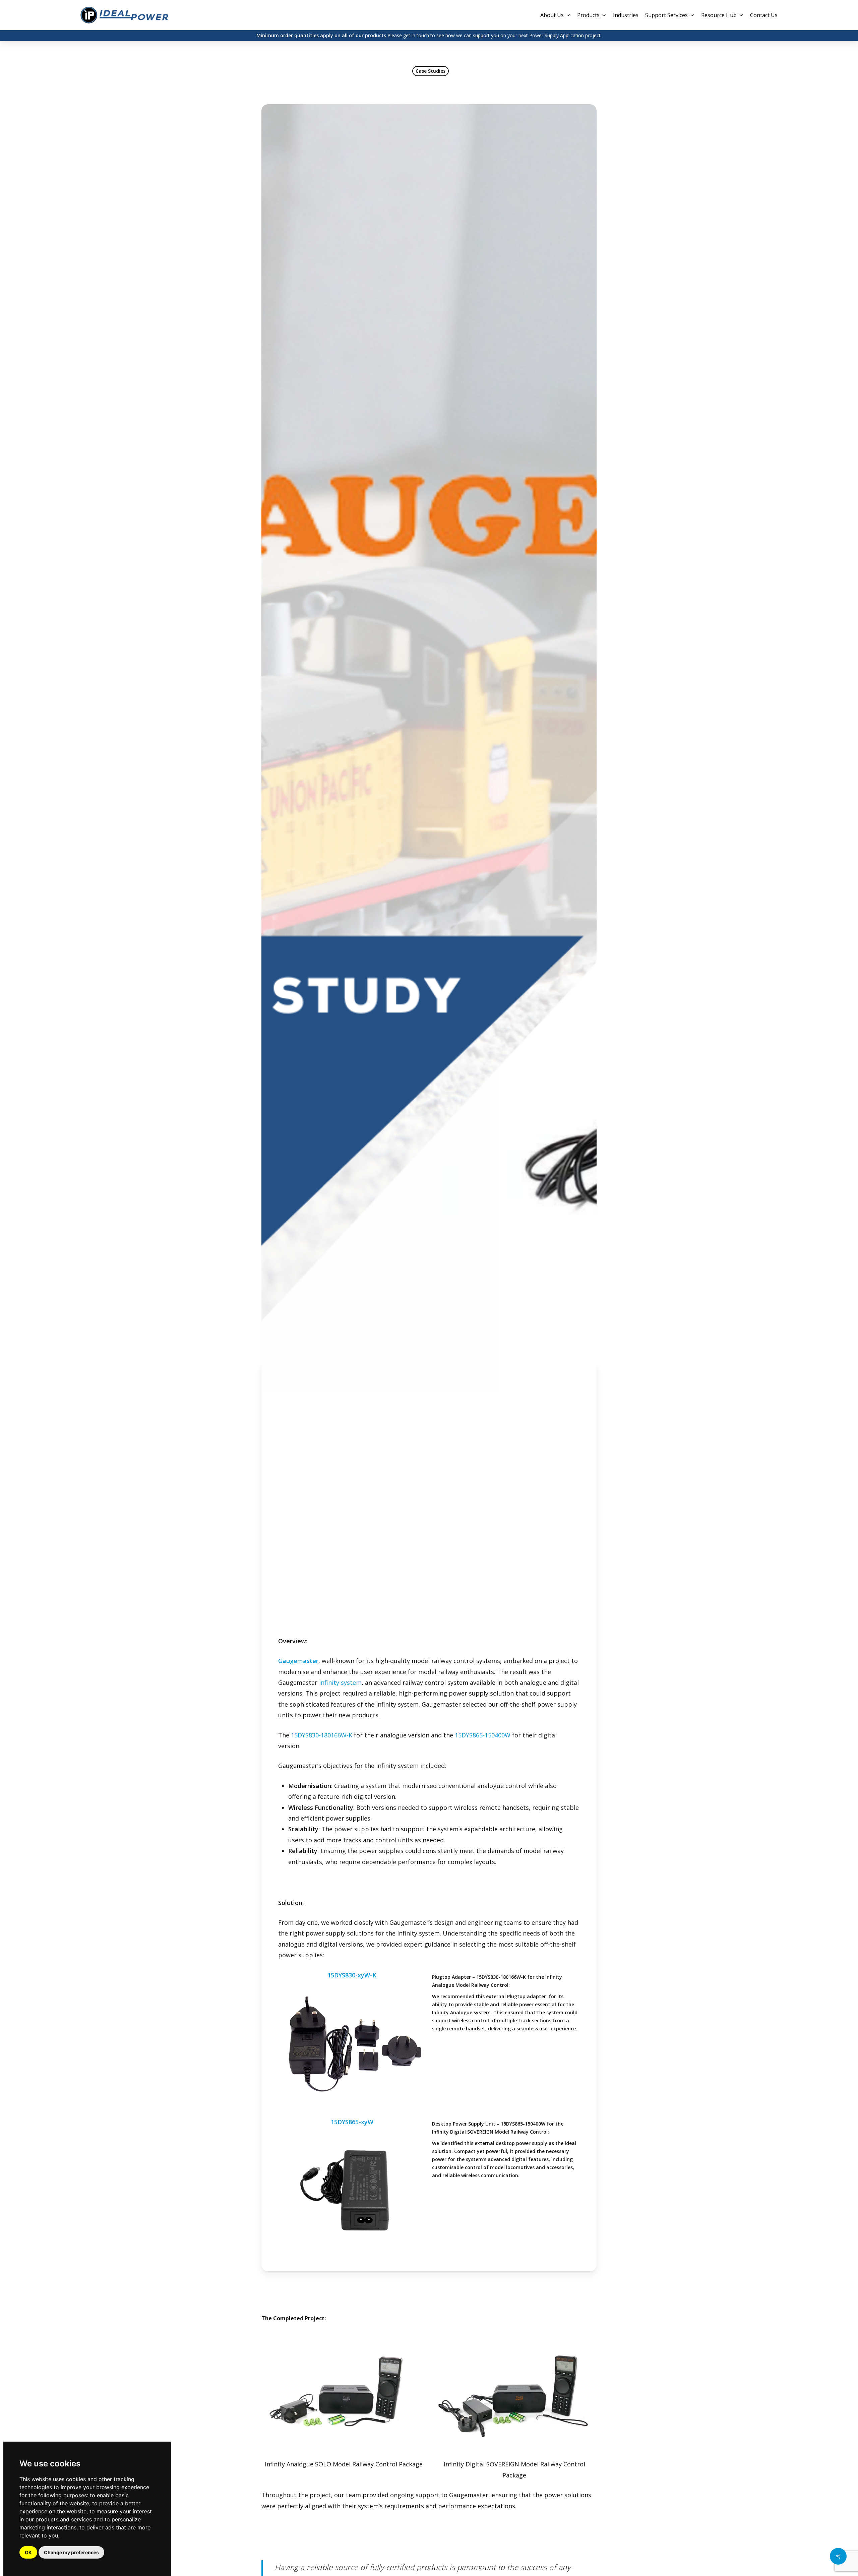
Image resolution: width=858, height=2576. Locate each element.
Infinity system (340, 1682)
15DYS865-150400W (483, 1735)
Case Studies (431, 71)
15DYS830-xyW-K (352, 1975)
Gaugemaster (298, 1661)
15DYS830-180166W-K (322, 1735)
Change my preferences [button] (71, 2552)
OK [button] (28, 2552)
